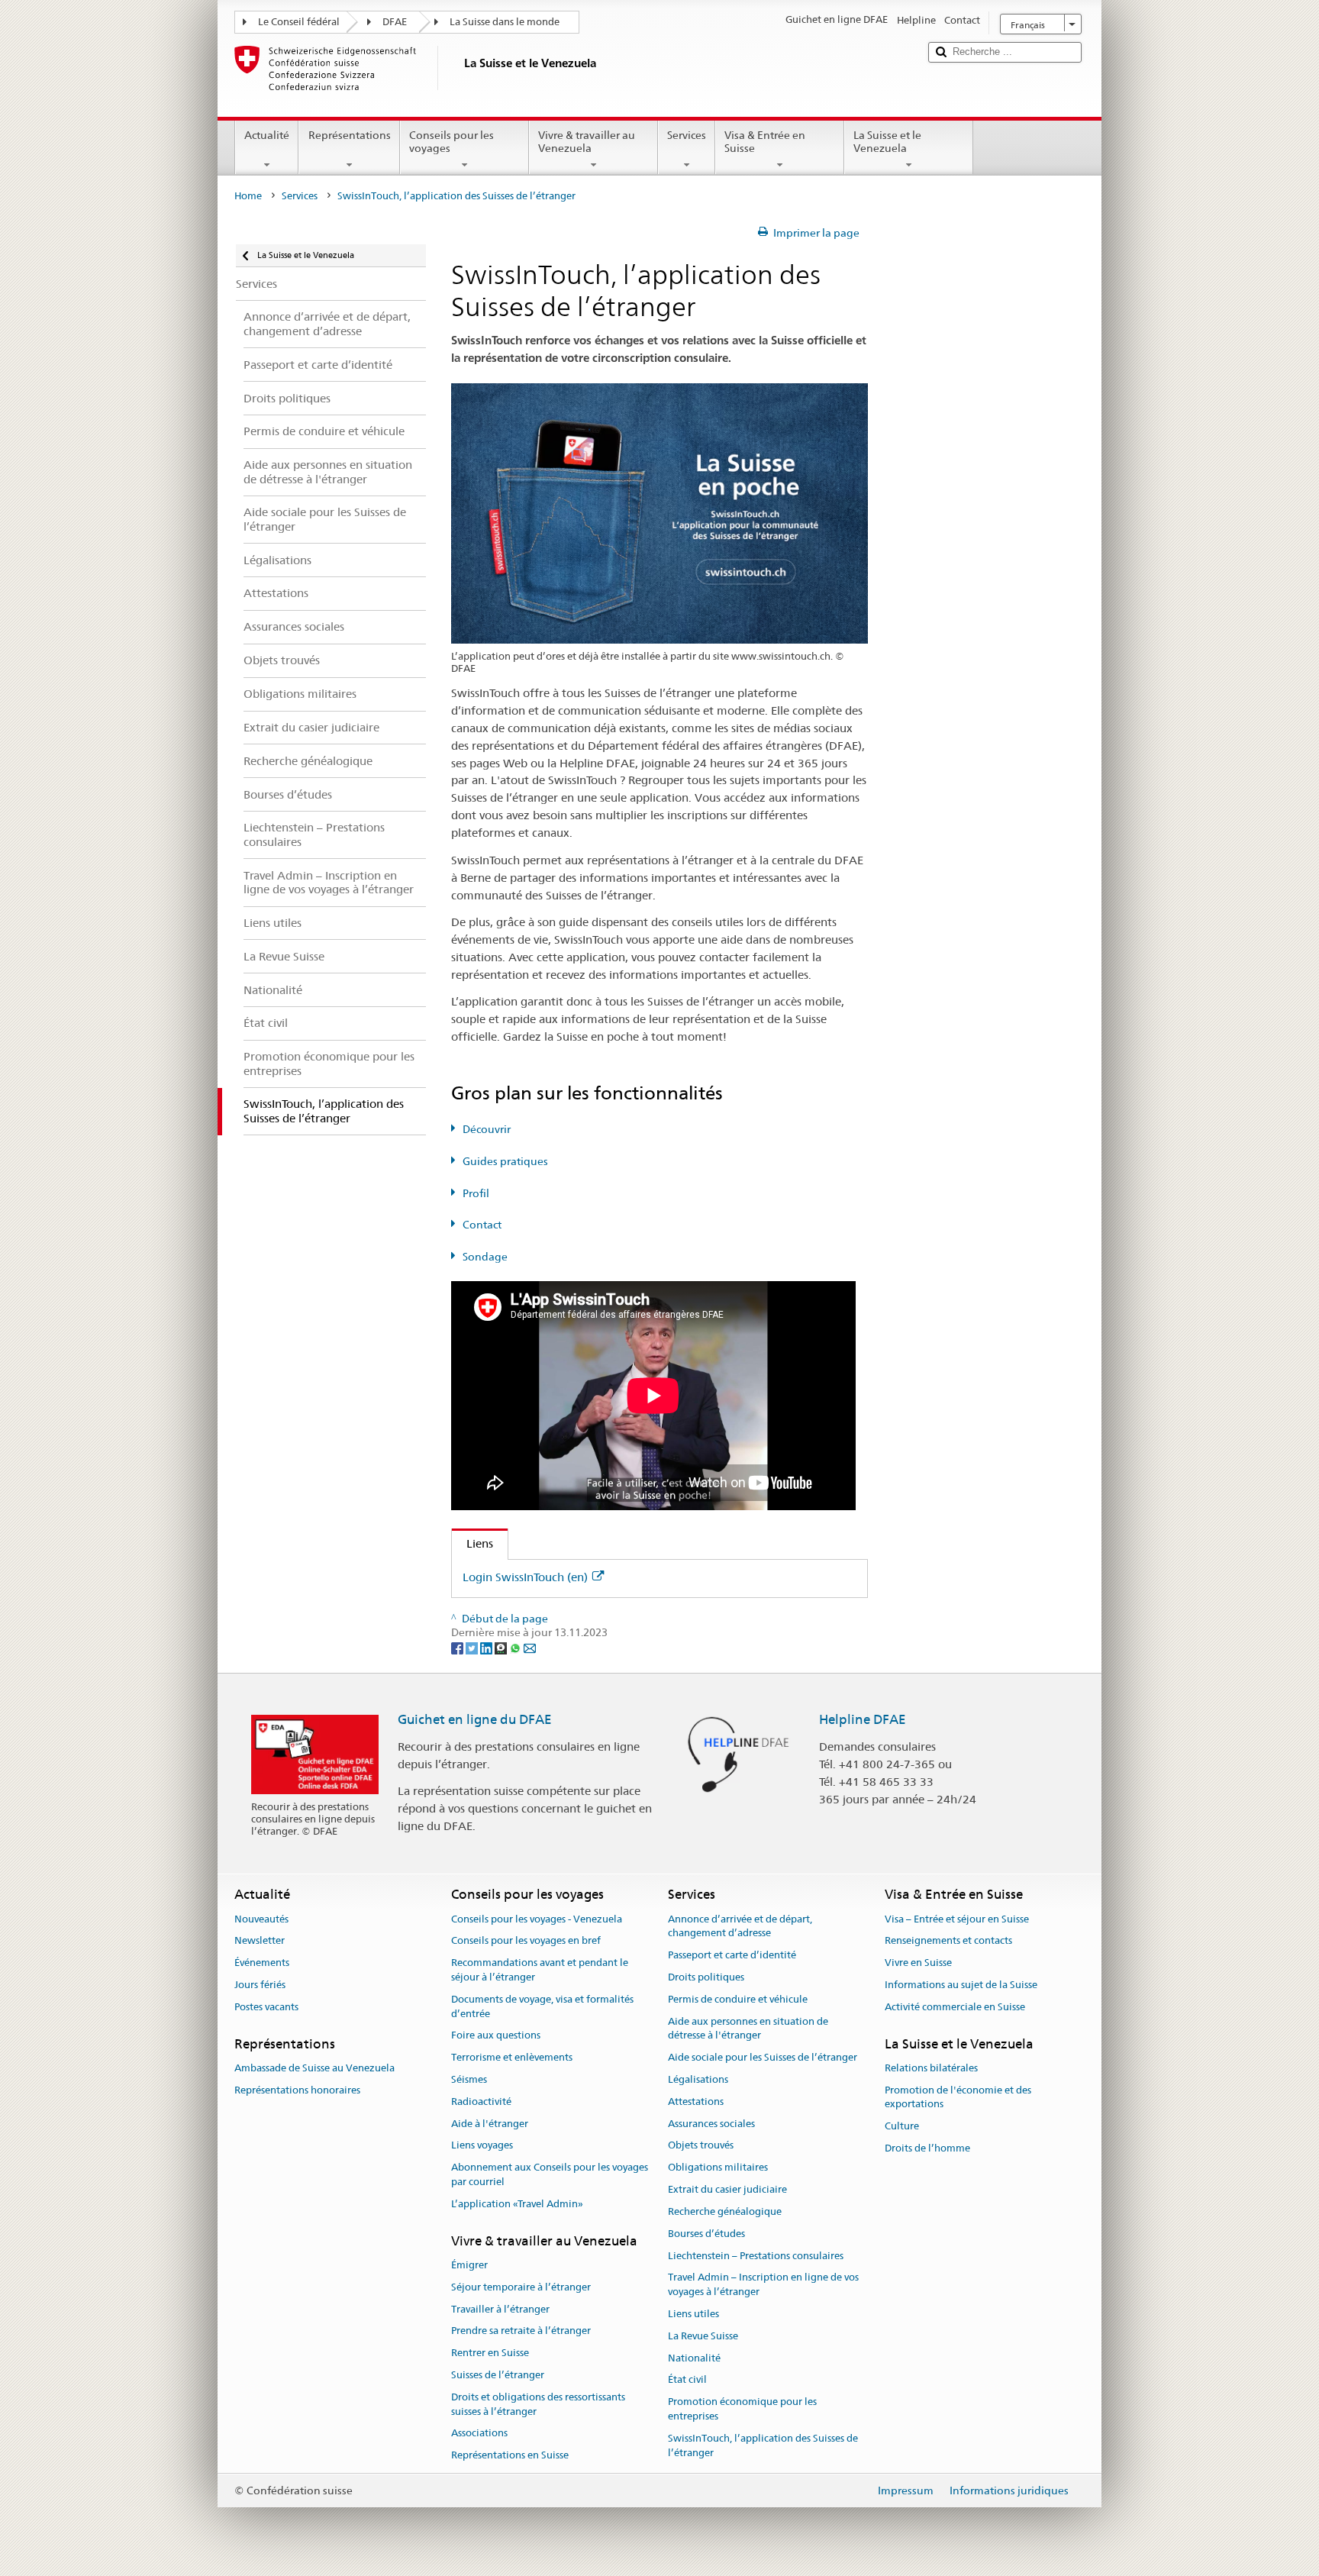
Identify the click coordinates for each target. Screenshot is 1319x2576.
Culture (902, 2127)
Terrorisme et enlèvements (512, 2057)
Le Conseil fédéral (299, 22)
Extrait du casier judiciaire (727, 2189)
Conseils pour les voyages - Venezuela (537, 1919)
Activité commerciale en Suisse (955, 2007)
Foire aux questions (496, 2036)
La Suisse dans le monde (505, 22)
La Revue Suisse (703, 2336)
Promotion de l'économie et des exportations (958, 2097)
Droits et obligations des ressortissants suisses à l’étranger (538, 2404)
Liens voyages (482, 2146)
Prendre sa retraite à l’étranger (521, 2331)
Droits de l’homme (927, 2148)
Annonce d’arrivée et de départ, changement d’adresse (740, 1926)
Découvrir (487, 1129)
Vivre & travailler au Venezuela (587, 142)
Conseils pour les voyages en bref (526, 1941)
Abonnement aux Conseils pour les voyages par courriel (550, 2175)
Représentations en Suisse (510, 2455)
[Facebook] (458, 1648)
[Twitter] (473, 1648)
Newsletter (260, 1941)
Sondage (485, 1257)
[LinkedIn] (487, 1648)
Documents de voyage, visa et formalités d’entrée (542, 2006)
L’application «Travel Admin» (517, 2204)
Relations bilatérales (931, 2068)
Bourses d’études (706, 2234)
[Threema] (502, 1648)
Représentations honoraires (297, 2090)
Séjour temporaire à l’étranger (521, 2287)
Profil (476, 1193)
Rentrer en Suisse (490, 2353)
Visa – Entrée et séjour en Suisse (957, 1919)
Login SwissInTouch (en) (525, 1577)
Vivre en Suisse (918, 1963)
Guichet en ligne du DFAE (475, 1719)
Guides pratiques (505, 1161)
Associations (479, 2434)
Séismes (469, 2079)
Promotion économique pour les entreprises (742, 2409)
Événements (262, 1963)
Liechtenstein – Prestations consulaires (756, 2256)
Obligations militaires (718, 2168)
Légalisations (698, 2079)
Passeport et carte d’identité (732, 1955)
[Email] (530, 1648)
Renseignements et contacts (948, 1941)
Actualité (267, 135)
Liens (472, 1543)
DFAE (395, 22)
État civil (687, 2380)
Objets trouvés (701, 2146)
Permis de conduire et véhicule (738, 1999)
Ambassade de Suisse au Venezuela (314, 2068)
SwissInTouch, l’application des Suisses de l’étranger (763, 2445)
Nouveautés (261, 1919)
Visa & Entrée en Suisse (765, 142)
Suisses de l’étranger (498, 2375)
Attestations (696, 2101)
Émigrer (469, 2265)
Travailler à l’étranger (500, 2309)
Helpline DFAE (863, 1719)
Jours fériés (260, 1985)
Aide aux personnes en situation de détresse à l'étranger (748, 2029)
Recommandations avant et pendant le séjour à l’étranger (540, 1970)
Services (687, 135)
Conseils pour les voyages (451, 142)
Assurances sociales (711, 2124)
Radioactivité (481, 2101)
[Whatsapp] (516, 1648)
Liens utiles (693, 2314)
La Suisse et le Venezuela (887, 142)
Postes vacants (266, 2007)
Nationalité (694, 2358)
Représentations (350, 135)
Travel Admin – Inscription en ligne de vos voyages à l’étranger (763, 2285)
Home (248, 196)
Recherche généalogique (725, 2211)
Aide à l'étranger (490, 2124)
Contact (482, 1225)
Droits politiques (706, 1977)
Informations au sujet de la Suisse (961, 1985)
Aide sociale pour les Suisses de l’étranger (763, 2057)
